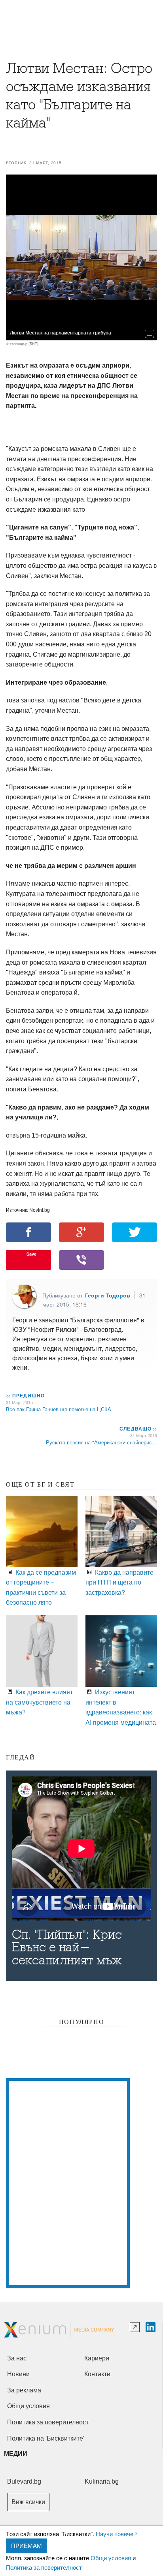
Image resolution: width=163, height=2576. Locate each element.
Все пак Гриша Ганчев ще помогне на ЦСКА (59, 1409)
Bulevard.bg (24, 2481)
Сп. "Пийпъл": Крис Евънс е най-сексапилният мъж (67, 1947)
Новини (18, 2374)
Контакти (97, 2374)
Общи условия (111, 2558)
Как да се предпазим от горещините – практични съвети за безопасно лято (41, 1587)
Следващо (138, 1429)
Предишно (25, 1395)
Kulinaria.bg (102, 2481)
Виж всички (28, 2502)
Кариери (97, 2358)
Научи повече (115, 2534)
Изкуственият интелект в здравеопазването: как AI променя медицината (121, 1707)
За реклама (24, 2390)
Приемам (27, 2545)
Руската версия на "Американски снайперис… (101, 1442)
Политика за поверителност (44, 2567)
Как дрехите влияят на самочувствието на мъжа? (39, 1702)
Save (31, 1254)
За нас (17, 2358)
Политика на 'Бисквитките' (46, 2438)
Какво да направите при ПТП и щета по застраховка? (119, 1582)
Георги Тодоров (108, 1295)
